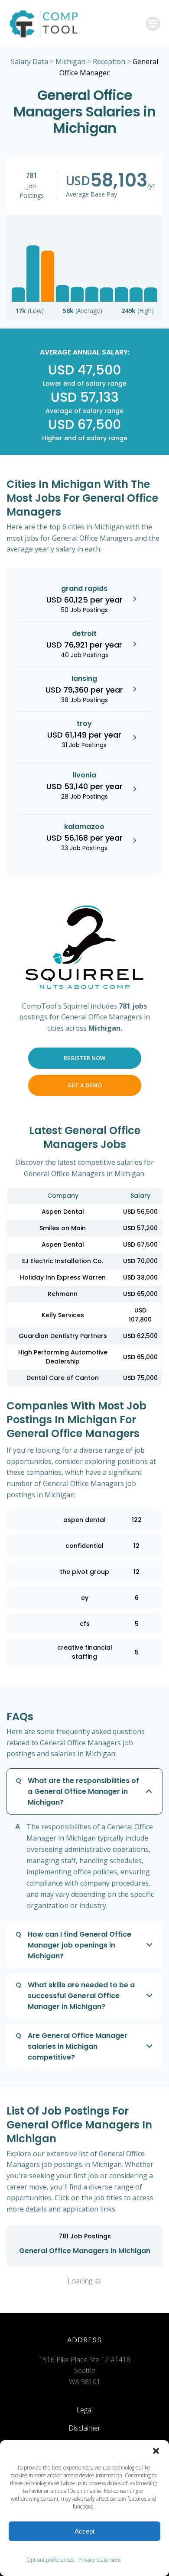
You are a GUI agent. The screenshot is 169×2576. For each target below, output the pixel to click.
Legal (84, 2410)
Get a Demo (85, 1085)
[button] (156, 2451)
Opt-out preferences (50, 2560)
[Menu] (153, 24)
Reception (109, 61)
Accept (84, 2531)
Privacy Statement (100, 2560)
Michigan (70, 61)
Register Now (84, 1058)
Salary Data (29, 61)
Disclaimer (84, 2428)
